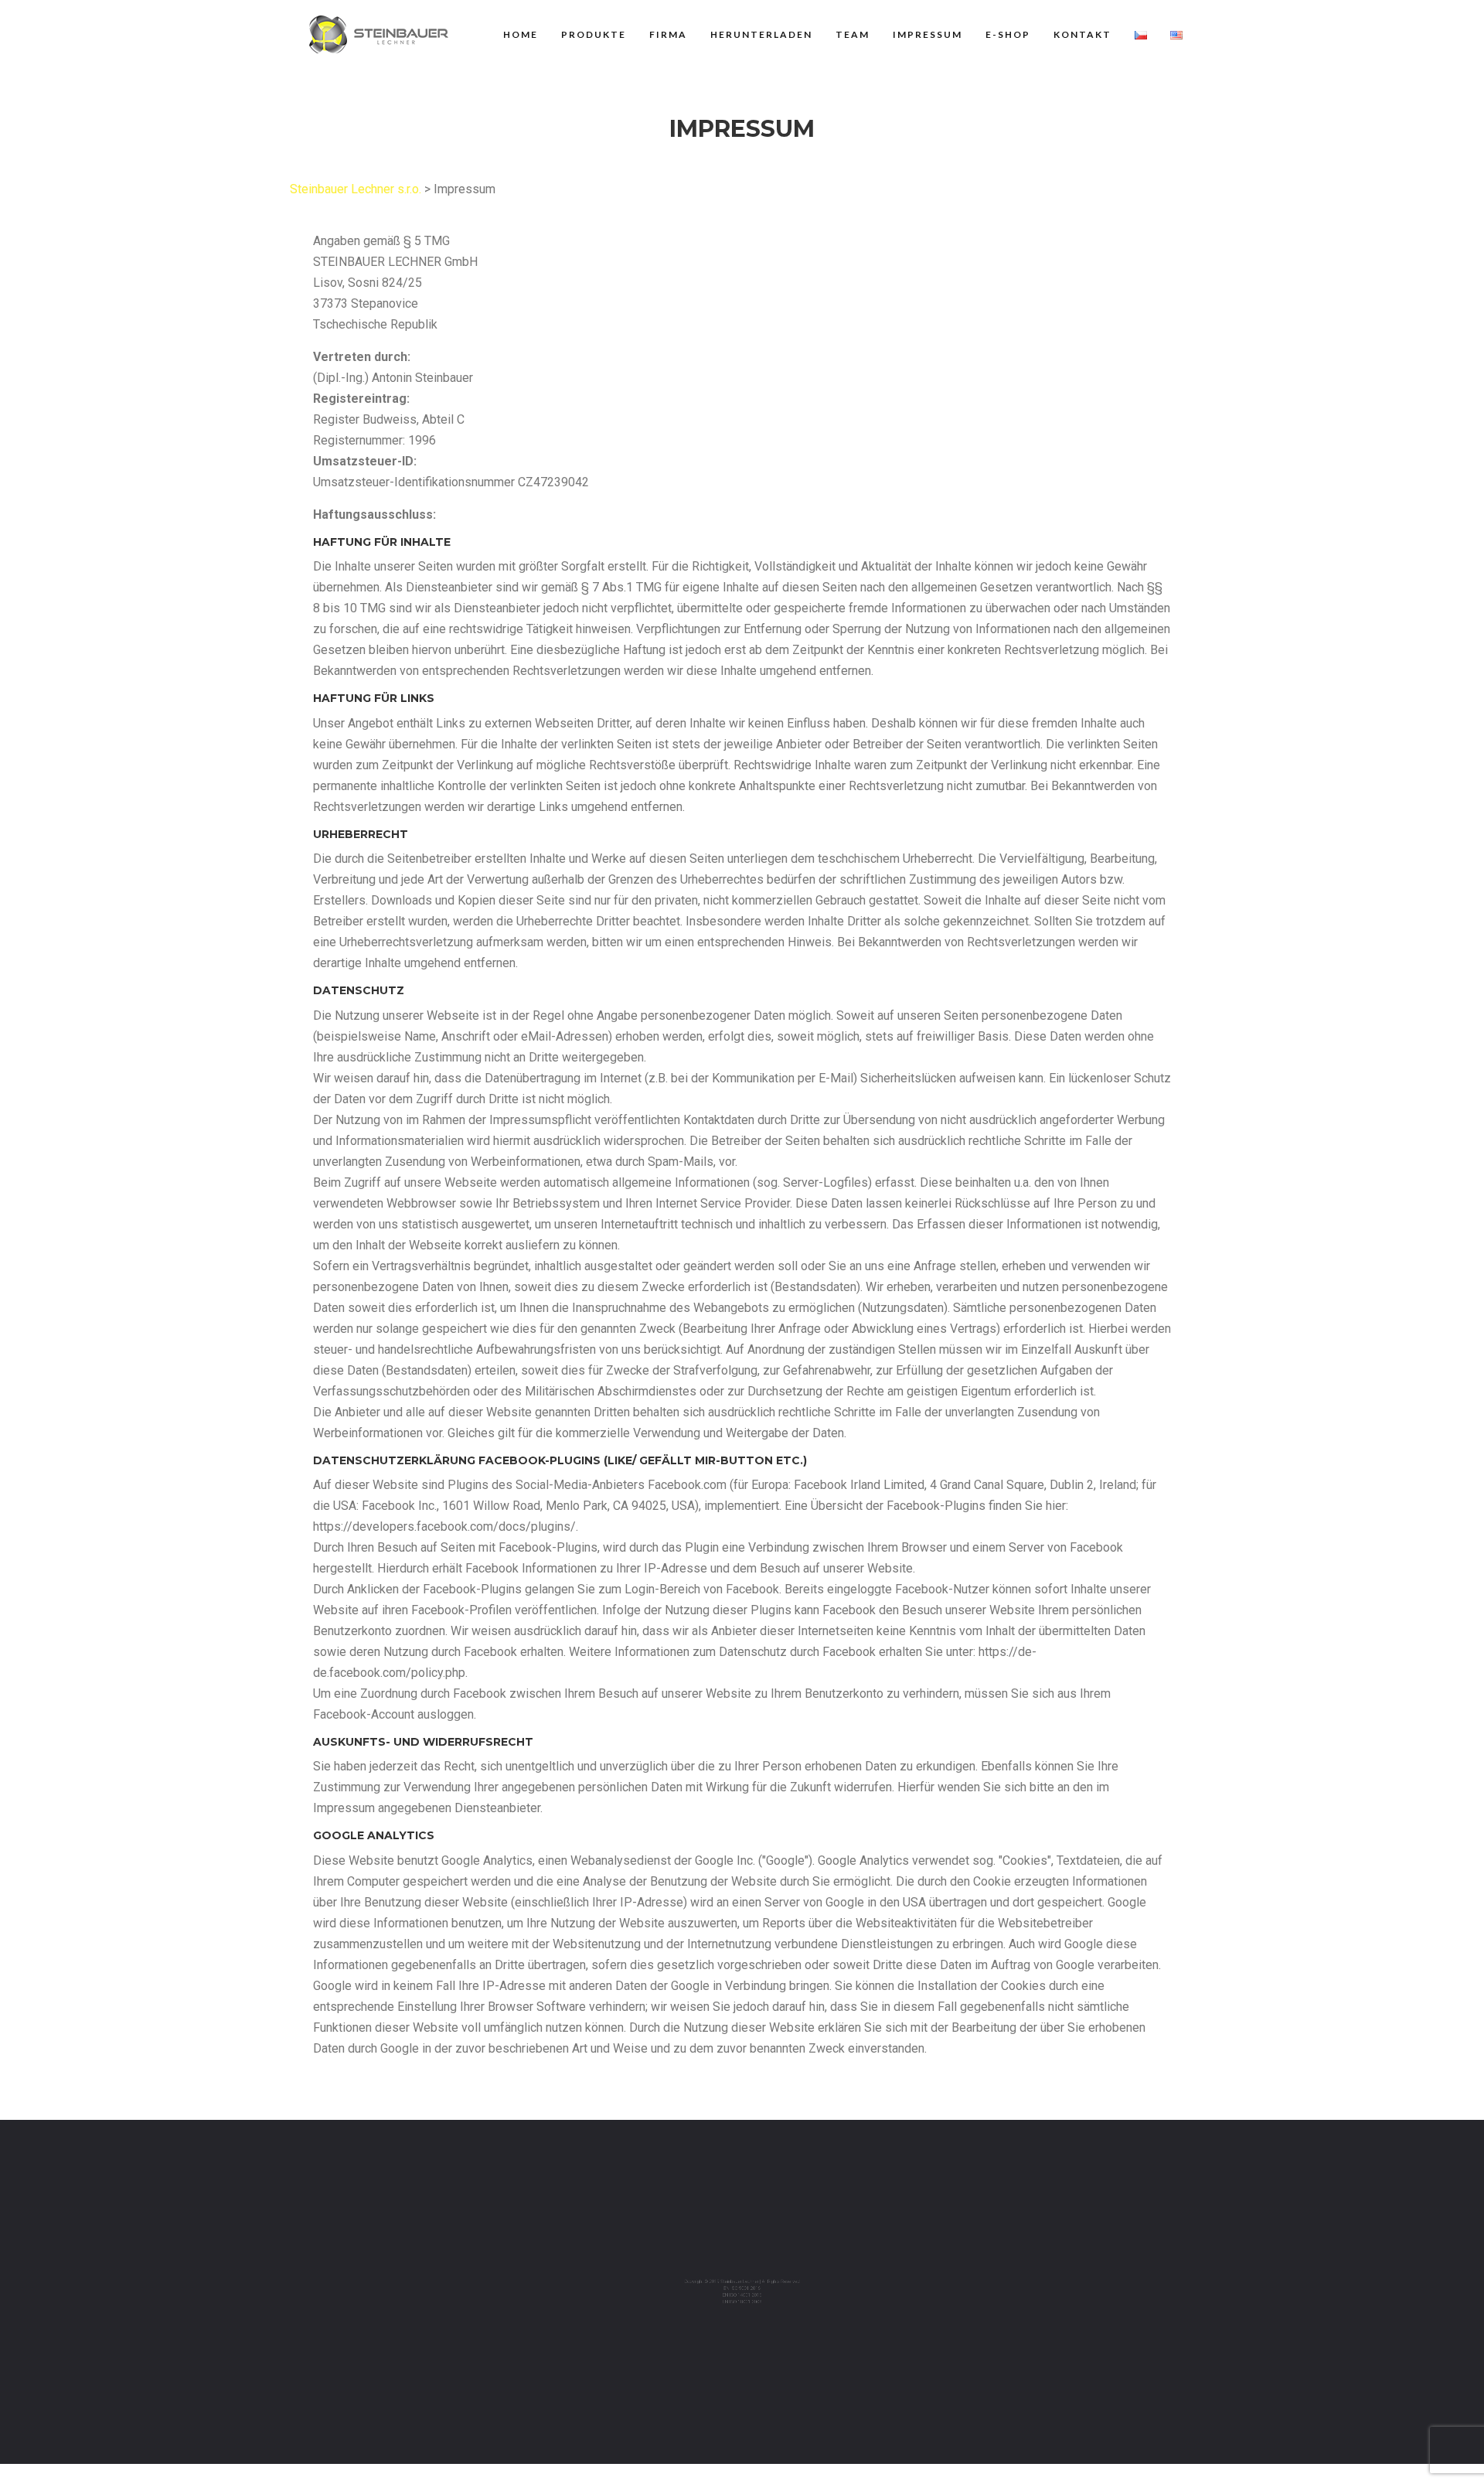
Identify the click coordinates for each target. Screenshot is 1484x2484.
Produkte (594, 34)
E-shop (1008, 34)
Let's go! (1328, 2393)
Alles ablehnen (1385, 2435)
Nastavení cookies (742, 2384)
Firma (668, 34)
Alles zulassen (1253, 2435)
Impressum (927, 34)
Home (521, 34)
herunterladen (761, 34)
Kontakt (1082, 34)
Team (853, 34)
